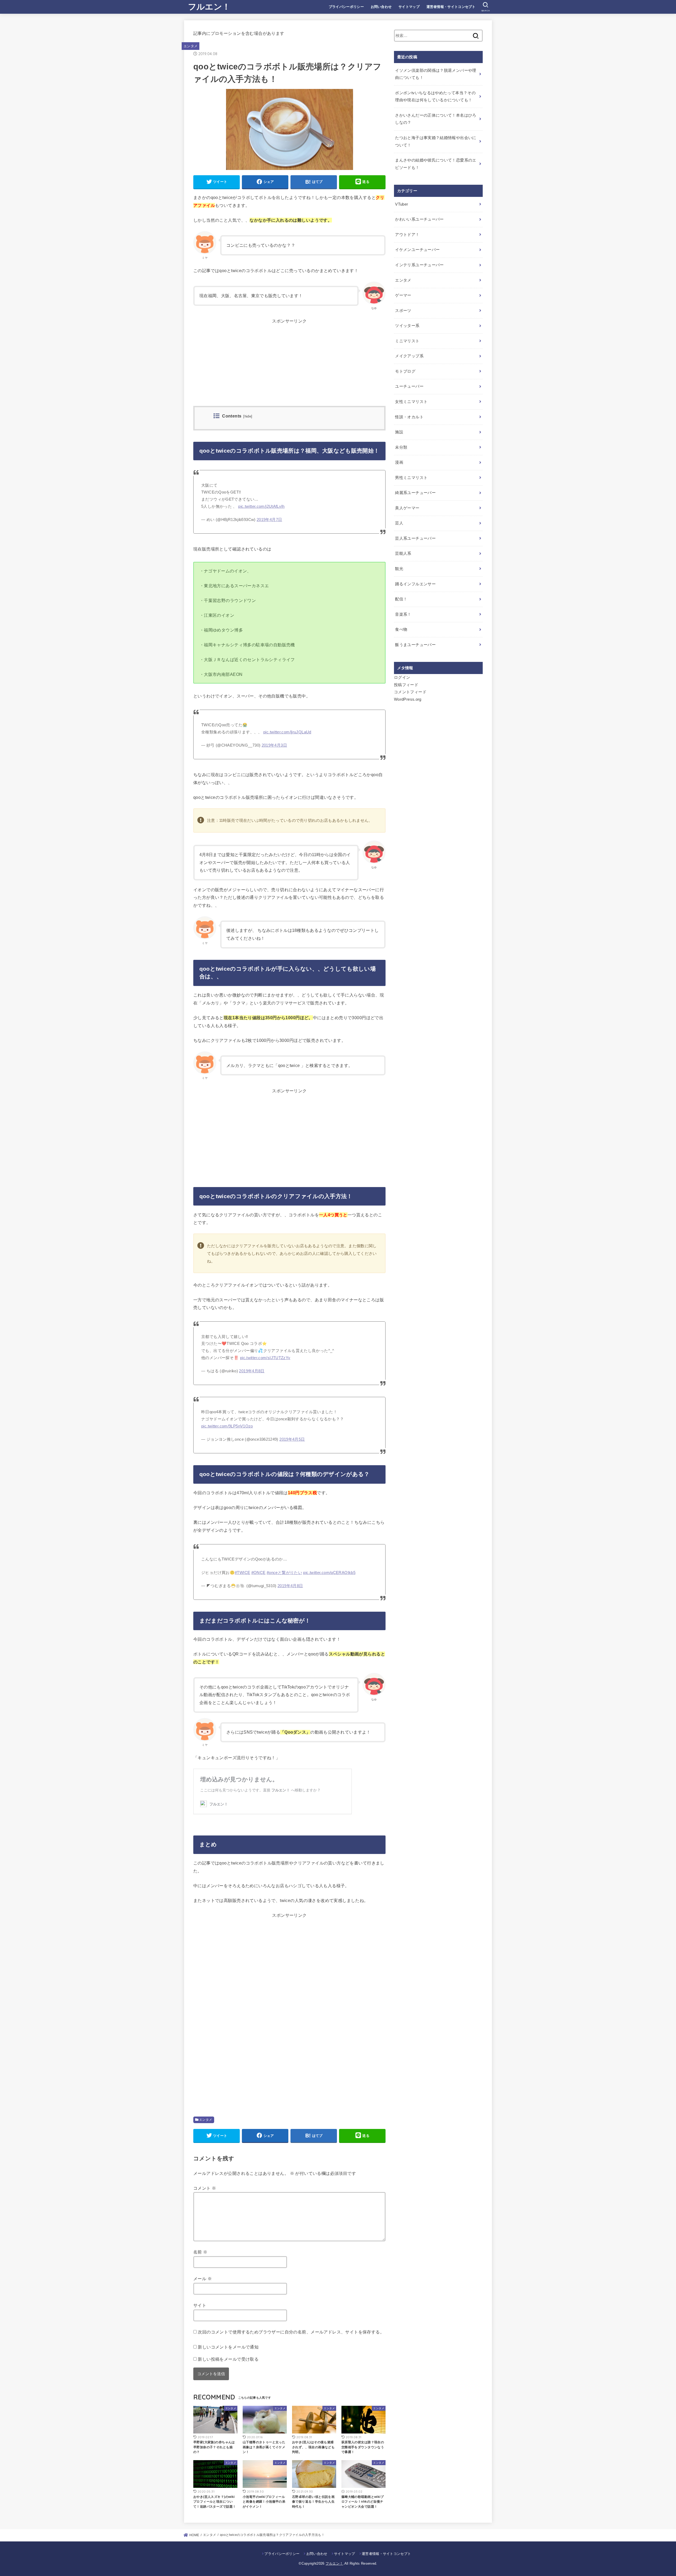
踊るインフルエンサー (415, 584)
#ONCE (259, 1573)
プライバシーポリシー (346, 7)
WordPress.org (408, 699)
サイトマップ (409, 7)
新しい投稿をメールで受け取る (228, 2359)
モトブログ (405, 371)
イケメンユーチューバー (417, 250)
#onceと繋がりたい (284, 1573)
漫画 (399, 462)
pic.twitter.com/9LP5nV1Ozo (227, 1426)
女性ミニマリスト (411, 402)
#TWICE (242, 1573)
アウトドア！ (407, 235)
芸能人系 (403, 553)
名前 (200, 2252)
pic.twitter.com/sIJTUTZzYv (265, 1358)
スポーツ (403, 311)
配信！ (401, 599)
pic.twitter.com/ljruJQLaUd (287, 732)
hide (248, 416)
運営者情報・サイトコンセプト (451, 7)
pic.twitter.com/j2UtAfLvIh (261, 506)
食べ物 (401, 629)
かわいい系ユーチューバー (419, 219)
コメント (205, 2188)
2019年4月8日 (252, 1371)
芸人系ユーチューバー (415, 538)
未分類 (401, 447)
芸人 (399, 523)
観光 (399, 569)
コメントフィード (410, 692)
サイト (200, 2305)
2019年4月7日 (269, 520)
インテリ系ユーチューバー (419, 265)
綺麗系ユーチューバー (415, 493)
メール (203, 2279)
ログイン (402, 677)
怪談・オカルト (409, 417)
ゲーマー (403, 295)
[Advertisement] (289, 369)
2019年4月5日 (292, 1439)
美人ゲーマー (407, 508)
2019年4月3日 (274, 745)
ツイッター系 (407, 326)
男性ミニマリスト (411, 478)
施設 (399, 432)
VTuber (402, 204)
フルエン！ (209, 6)
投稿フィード (406, 685)
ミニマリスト (407, 341)
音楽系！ (403, 614)
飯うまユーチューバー (415, 645)
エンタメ (191, 46)
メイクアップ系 (409, 356)
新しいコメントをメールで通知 (228, 2347)
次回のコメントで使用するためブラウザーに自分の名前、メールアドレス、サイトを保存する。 (291, 2332)
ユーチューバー (409, 386)
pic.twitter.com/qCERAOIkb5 (329, 1573)
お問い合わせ (381, 7)
